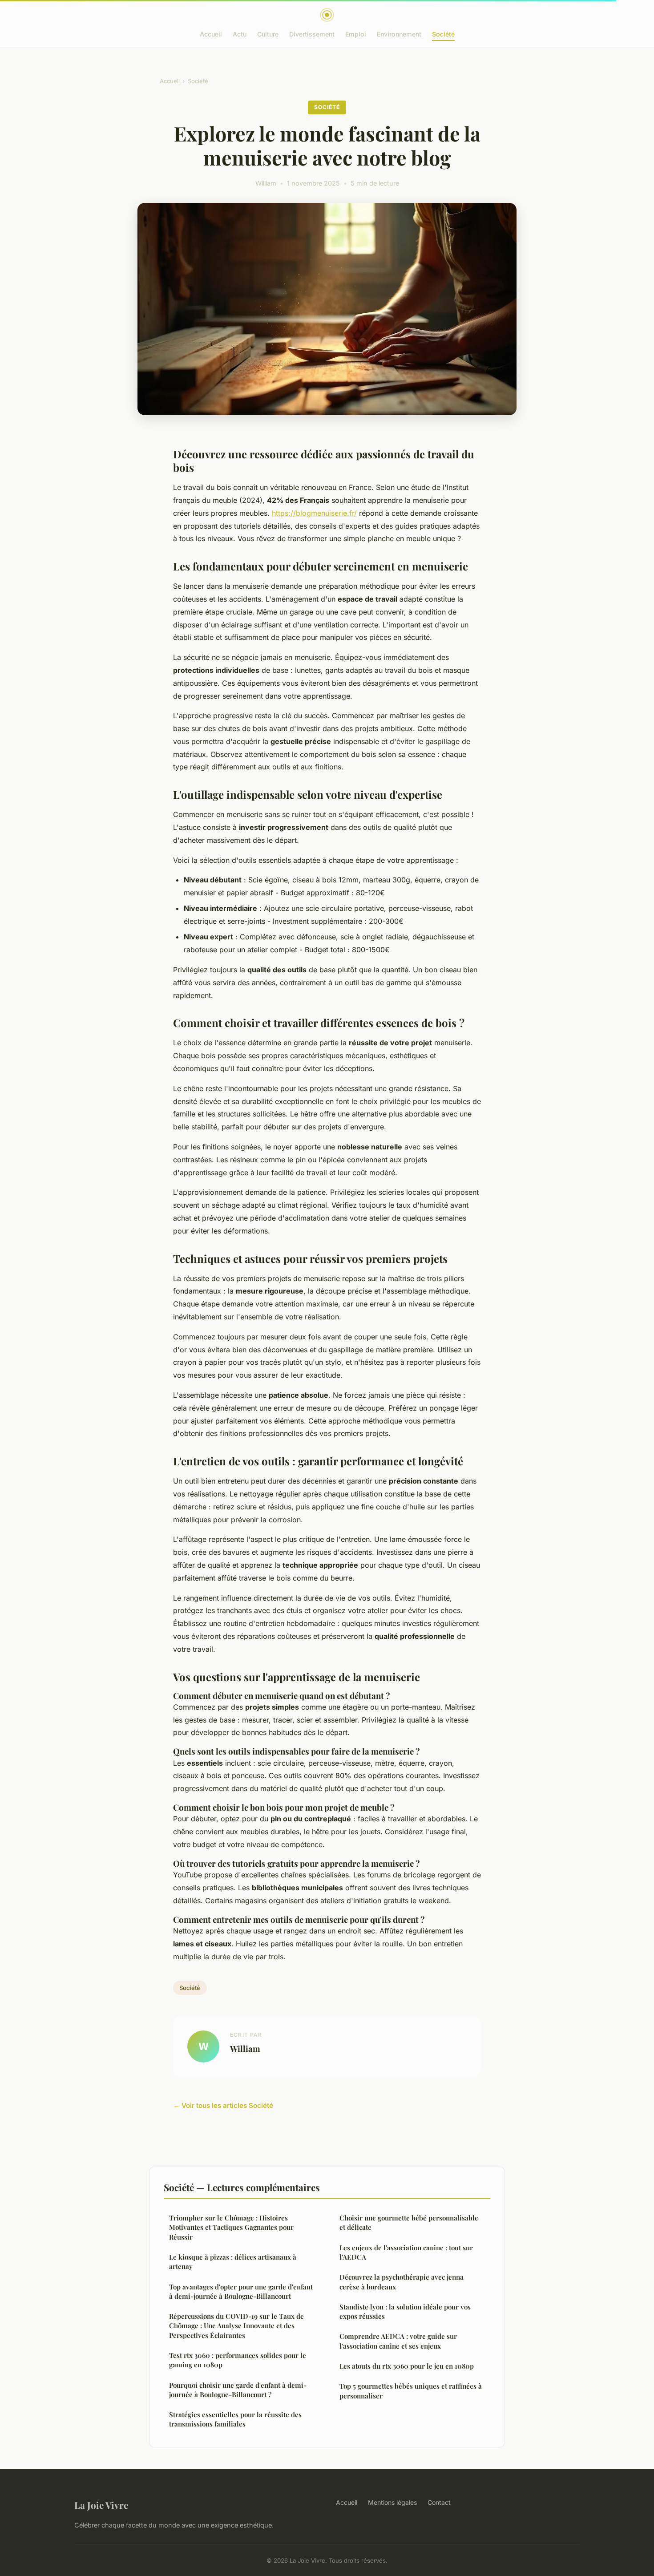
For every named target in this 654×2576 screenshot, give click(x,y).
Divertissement (312, 34)
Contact (439, 2502)
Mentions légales (392, 2502)
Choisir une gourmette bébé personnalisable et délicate (409, 2222)
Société (443, 34)
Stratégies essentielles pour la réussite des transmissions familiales (235, 2419)
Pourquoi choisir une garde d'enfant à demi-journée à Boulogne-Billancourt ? (238, 2390)
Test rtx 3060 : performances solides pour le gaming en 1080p (238, 2360)
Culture (268, 34)
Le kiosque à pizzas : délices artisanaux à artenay (233, 2262)
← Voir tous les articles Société (223, 2105)
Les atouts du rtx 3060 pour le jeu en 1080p (407, 2366)
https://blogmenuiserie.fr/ (314, 513)
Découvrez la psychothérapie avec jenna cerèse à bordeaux (402, 2282)
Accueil (211, 34)
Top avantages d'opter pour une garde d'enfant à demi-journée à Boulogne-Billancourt (241, 2291)
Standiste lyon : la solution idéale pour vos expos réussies (405, 2311)
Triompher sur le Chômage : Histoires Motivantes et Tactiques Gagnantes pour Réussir (231, 2227)
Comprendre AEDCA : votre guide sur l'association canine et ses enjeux (398, 2341)
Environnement (399, 34)
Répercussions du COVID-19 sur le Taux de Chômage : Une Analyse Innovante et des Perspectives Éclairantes (236, 2326)
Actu (240, 34)
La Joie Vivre (101, 2505)
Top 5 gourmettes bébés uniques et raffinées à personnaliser (411, 2391)
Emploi (356, 34)
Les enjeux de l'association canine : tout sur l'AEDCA (406, 2252)
